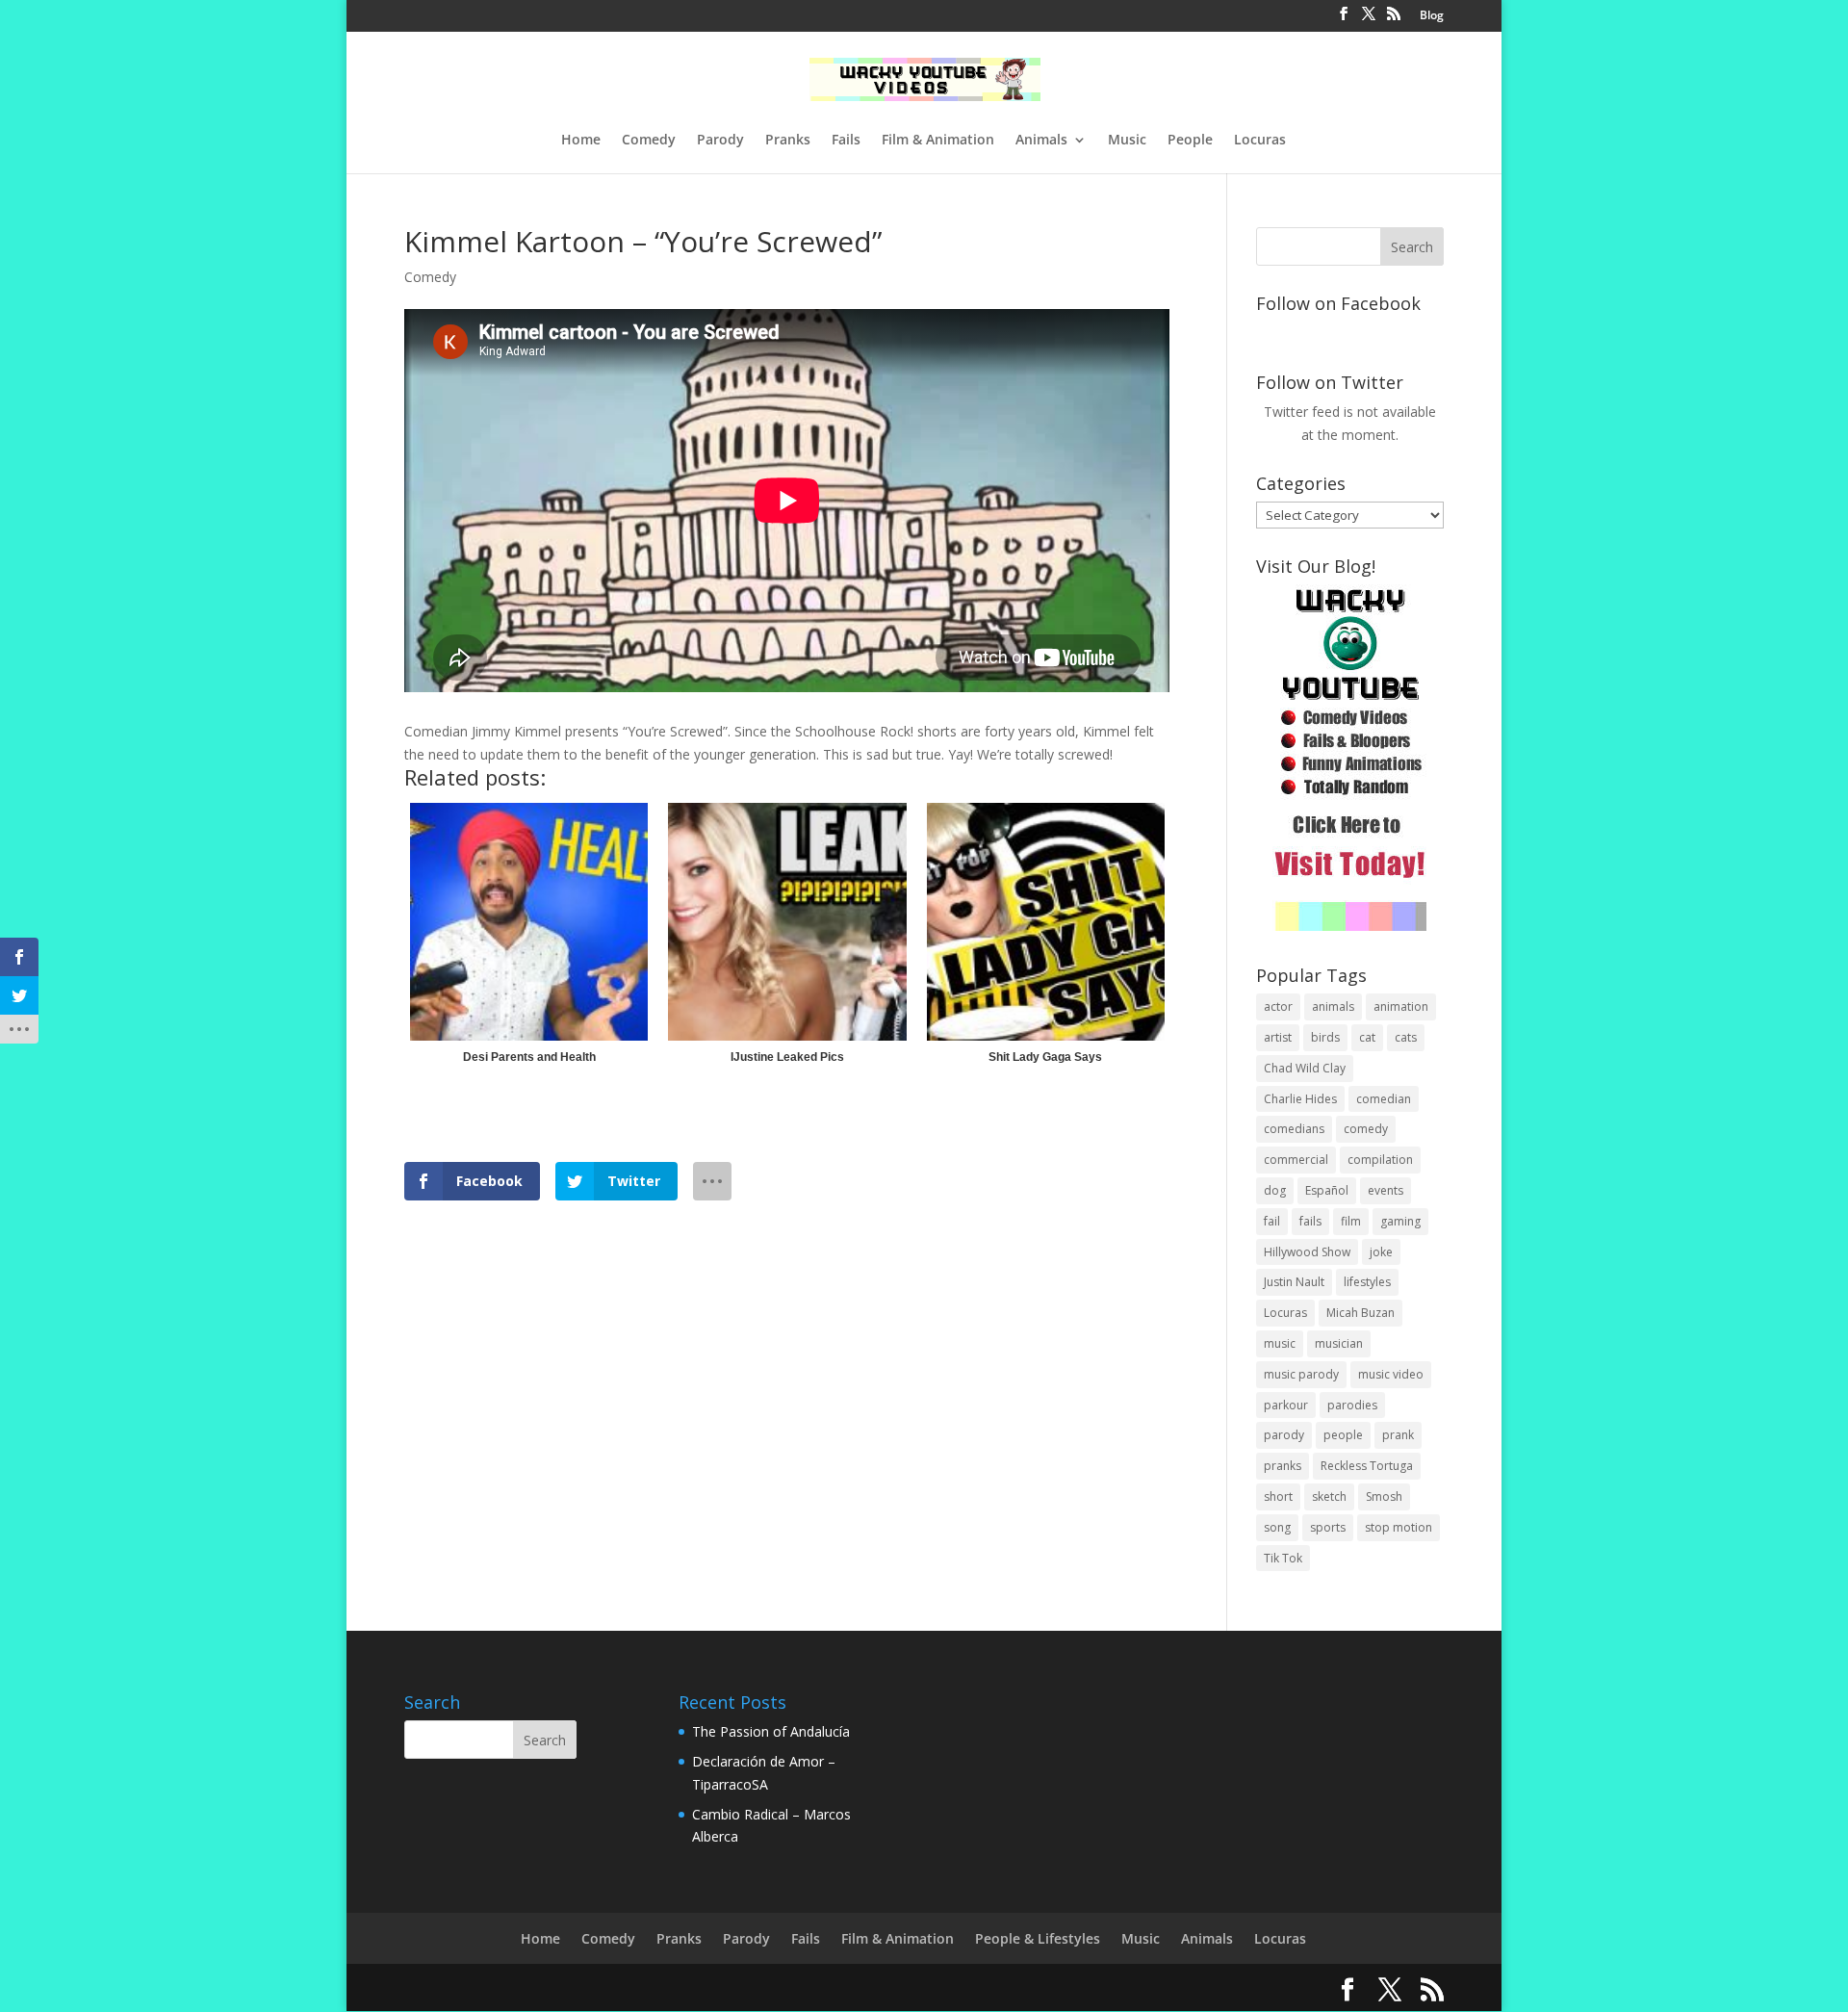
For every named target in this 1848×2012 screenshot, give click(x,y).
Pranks (788, 141)
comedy (1366, 1129)
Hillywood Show (1307, 1252)
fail (1272, 1221)
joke (1381, 1252)
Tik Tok (1283, 1558)
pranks (1283, 1466)
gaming (1400, 1221)
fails (1310, 1221)
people (1343, 1435)
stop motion (1399, 1527)
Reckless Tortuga (1367, 1466)
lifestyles (1367, 1282)
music (1280, 1343)
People (1190, 141)
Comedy (649, 141)
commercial (1296, 1160)
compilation (1380, 1160)
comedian (1384, 1099)
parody (1284, 1435)
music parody (1301, 1374)
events (1386, 1190)
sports (1328, 1527)
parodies (1352, 1405)
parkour (1286, 1405)
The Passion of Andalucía (771, 1731)
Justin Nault (1294, 1282)
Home (581, 141)
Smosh (1384, 1496)
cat (1367, 1037)
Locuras (1260, 141)
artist (1278, 1037)
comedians (1294, 1129)
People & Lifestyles (1038, 1938)
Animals (1041, 141)
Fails (846, 141)
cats (1406, 1037)
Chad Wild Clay (1305, 1068)
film (1351, 1221)
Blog (1432, 16)
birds (1325, 1037)
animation (1401, 1006)
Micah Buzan (1360, 1313)
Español (1327, 1190)
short (1278, 1496)
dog (1275, 1190)
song (1277, 1527)
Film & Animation (938, 141)
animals (1333, 1006)
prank (1398, 1435)
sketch (1329, 1496)
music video (1391, 1374)
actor (1278, 1006)
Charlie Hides (1300, 1099)
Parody (720, 141)
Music (1127, 141)
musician (1339, 1343)
